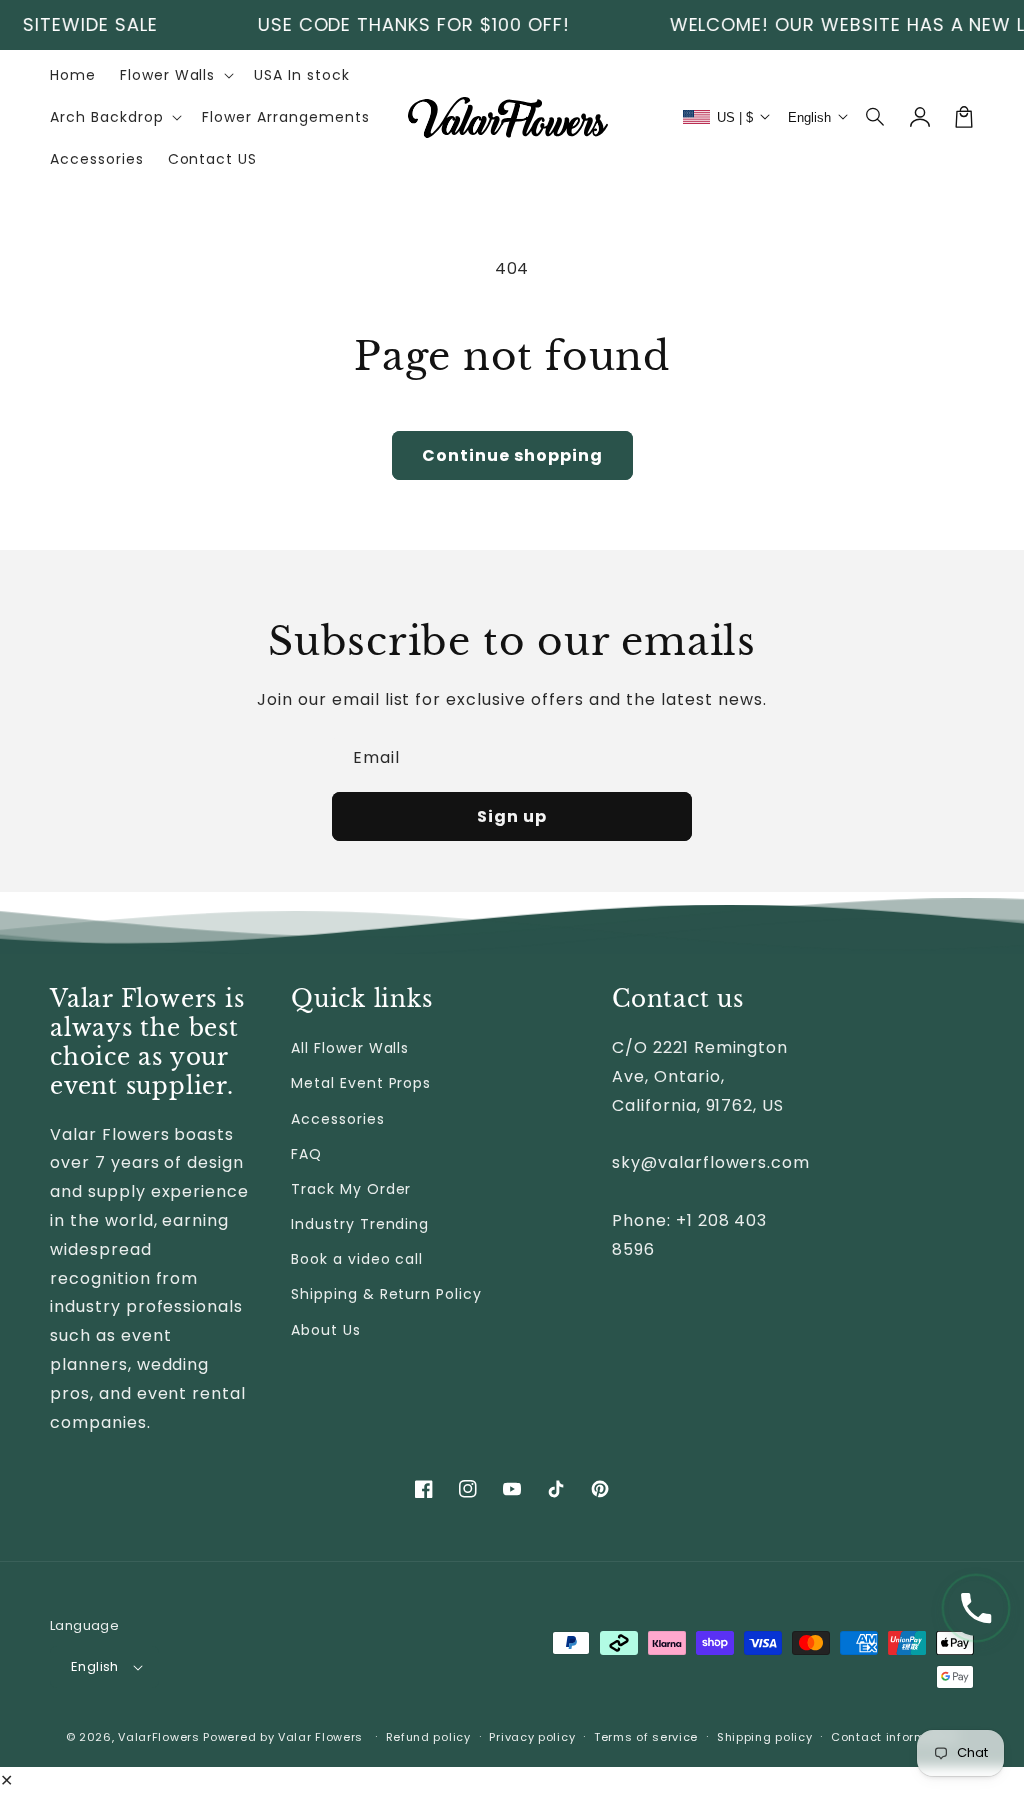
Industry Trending (360, 1224)
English (95, 1666)
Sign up (512, 816)
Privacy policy (532, 1737)
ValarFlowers (158, 1737)
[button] (876, 117)
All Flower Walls (350, 1048)
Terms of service (646, 1737)
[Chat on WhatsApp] (976, 1608)
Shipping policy (765, 1737)
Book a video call (357, 1259)
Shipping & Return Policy (386, 1294)
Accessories (338, 1119)
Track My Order (351, 1189)
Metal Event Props (361, 1083)
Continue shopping (512, 455)
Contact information (894, 1737)
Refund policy (428, 1737)
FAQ (306, 1154)
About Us (326, 1330)
